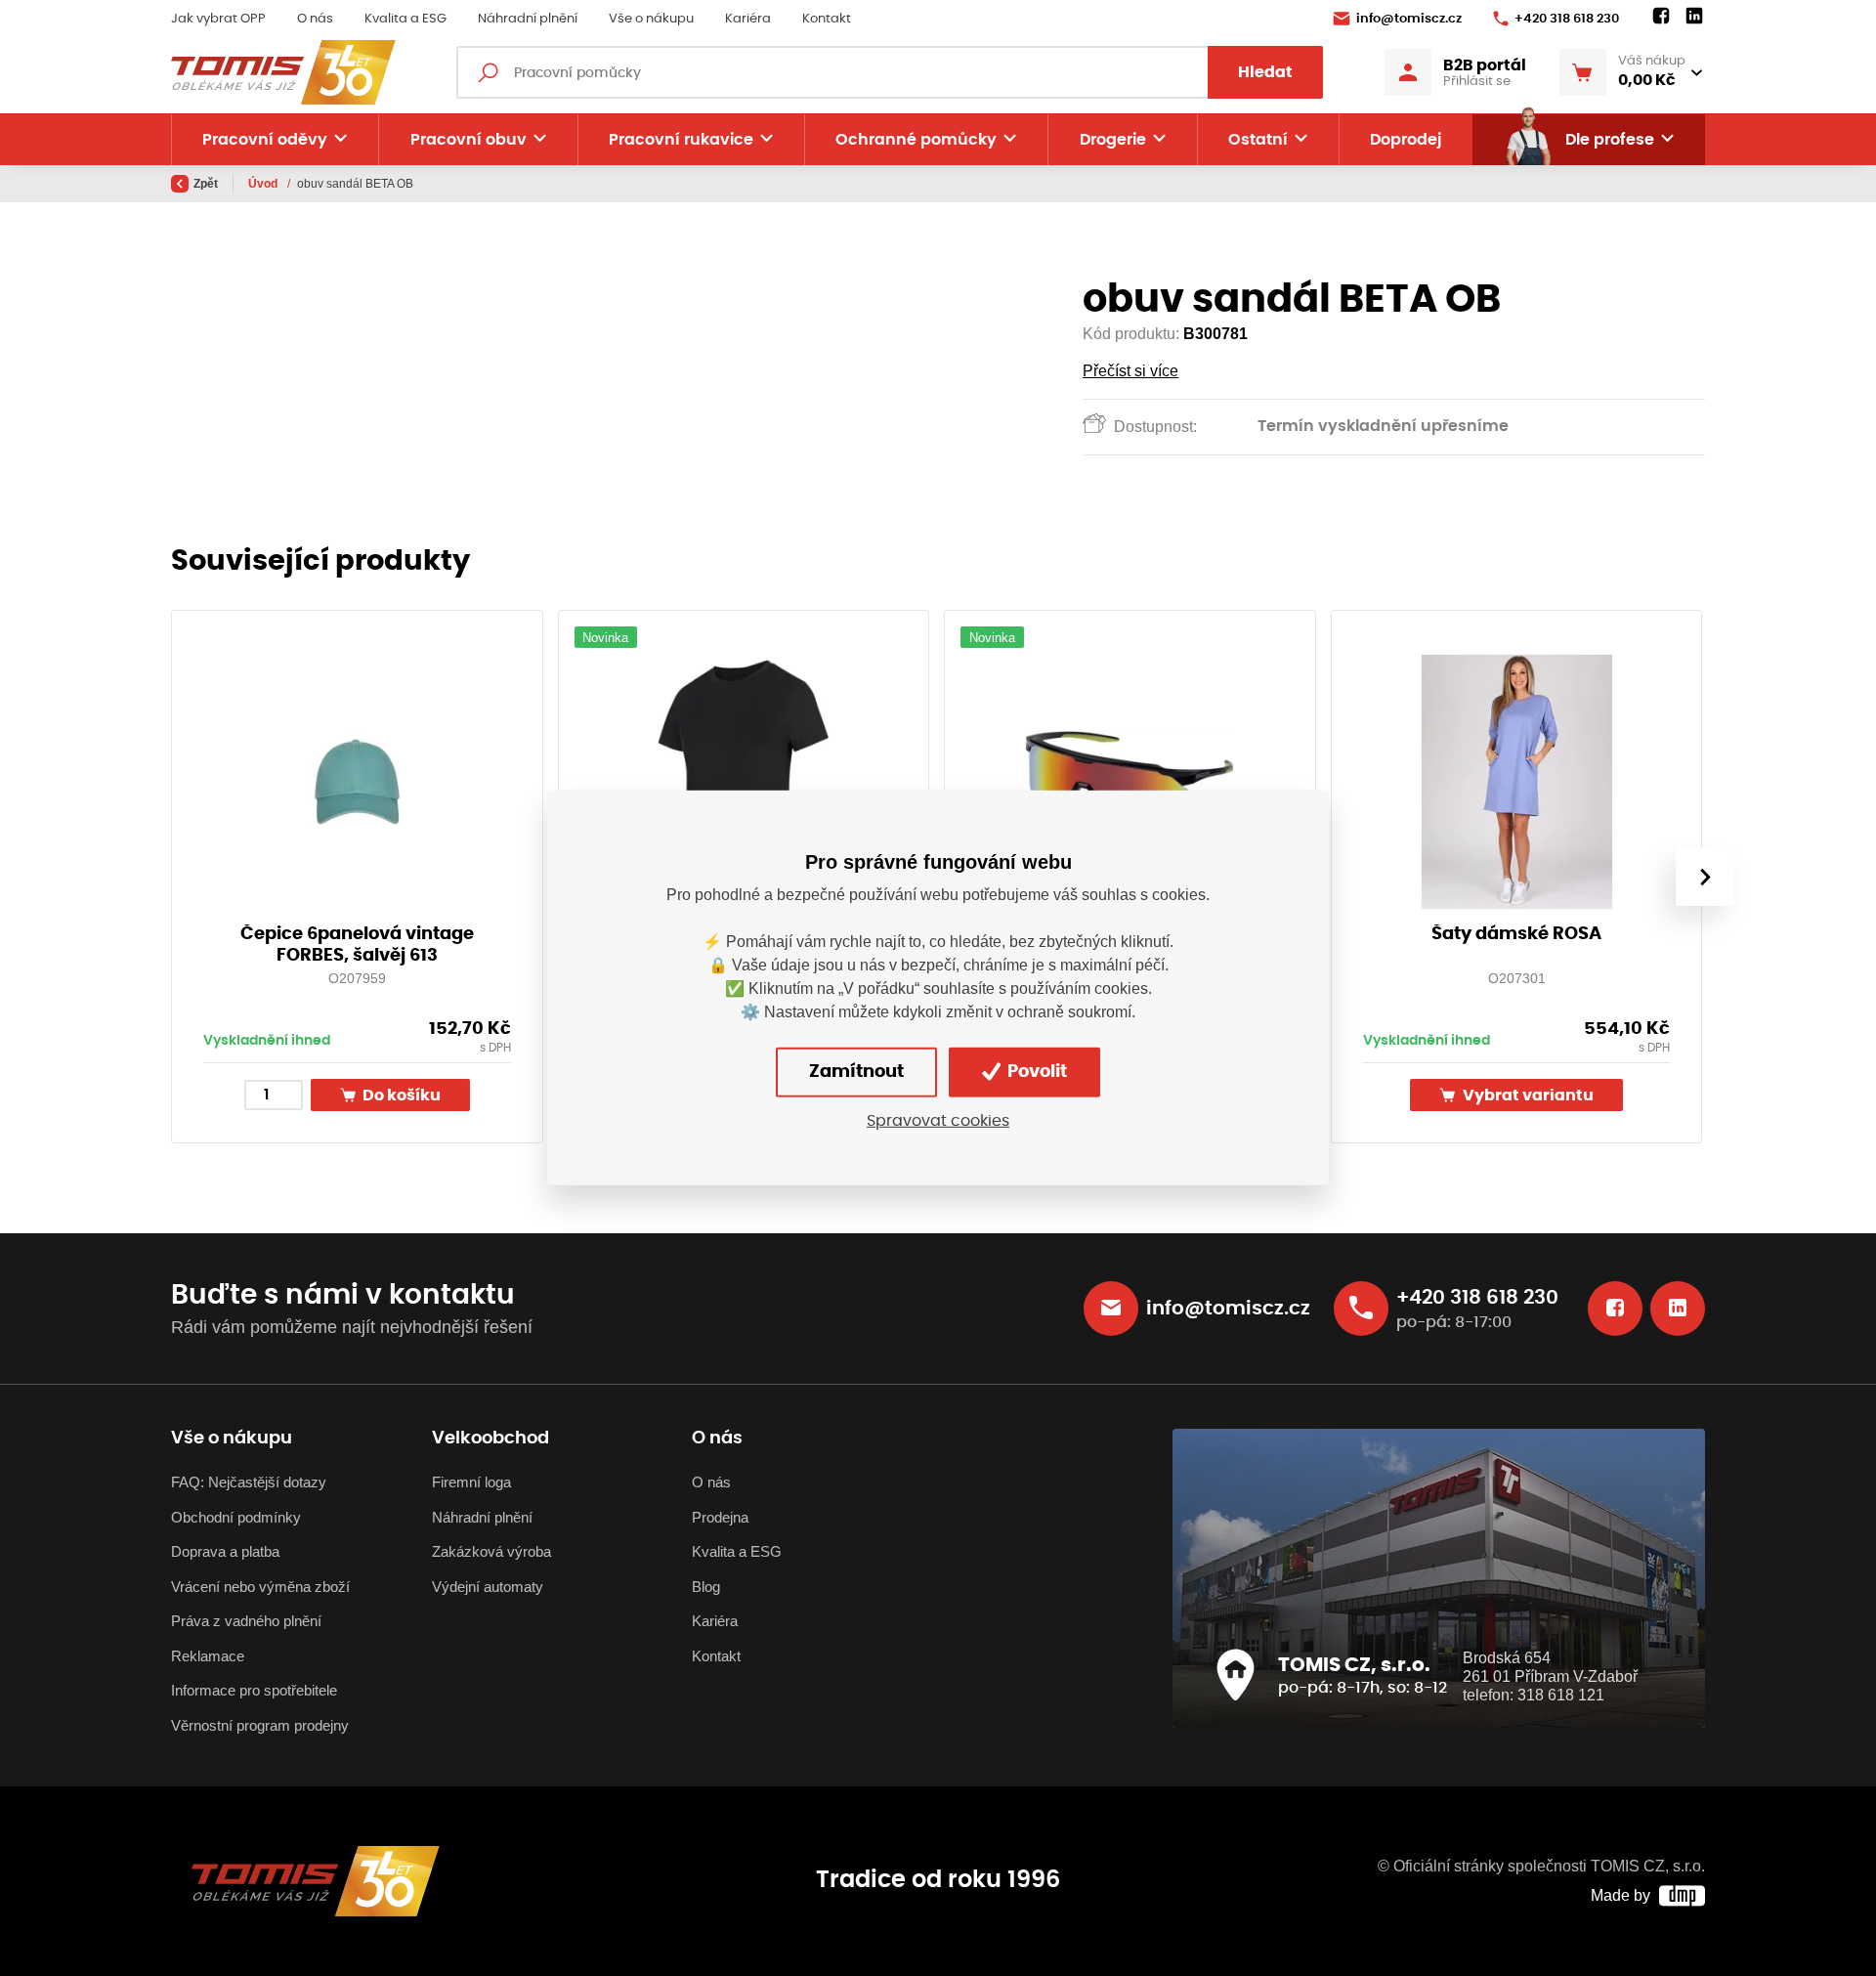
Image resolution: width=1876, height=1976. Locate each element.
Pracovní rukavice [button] (681, 140)
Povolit (1035, 1072)
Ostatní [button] (1258, 140)
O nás (315, 19)
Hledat (1265, 72)
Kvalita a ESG (405, 19)
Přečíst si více (1130, 371)
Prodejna (720, 1517)
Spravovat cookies (938, 1121)
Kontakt (827, 19)
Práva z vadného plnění (246, 1621)
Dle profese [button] (1610, 140)
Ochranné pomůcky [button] (916, 140)
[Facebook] (1661, 17)
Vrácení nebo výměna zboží (260, 1587)
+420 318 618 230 (1567, 19)
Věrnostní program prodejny (260, 1725)
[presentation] (1705, 877)
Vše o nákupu (651, 19)
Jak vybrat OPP (218, 19)
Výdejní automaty (488, 1587)
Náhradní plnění (528, 19)
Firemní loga (471, 1482)
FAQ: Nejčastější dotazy (249, 1482)
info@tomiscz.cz (1409, 19)
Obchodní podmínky (236, 1517)
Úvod (264, 184)
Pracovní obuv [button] (469, 140)
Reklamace (208, 1656)
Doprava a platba (225, 1551)
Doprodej (1406, 140)
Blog (706, 1587)
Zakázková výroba (491, 1551)
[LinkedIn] (1694, 17)
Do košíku (400, 1096)
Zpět (206, 184)
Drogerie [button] (1113, 140)
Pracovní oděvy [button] (265, 140)
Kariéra (748, 19)
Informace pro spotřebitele (254, 1690)
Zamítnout (856, 1072)
